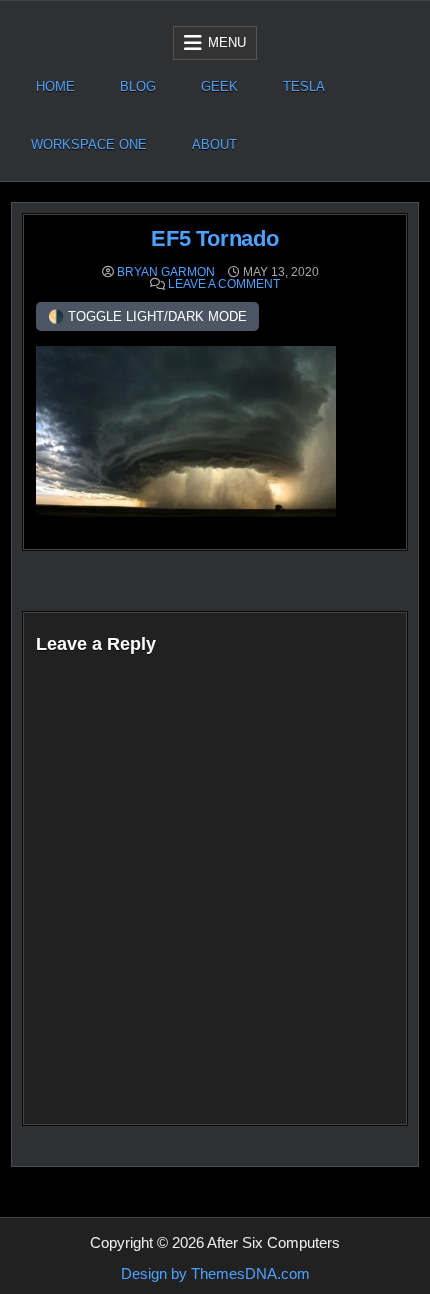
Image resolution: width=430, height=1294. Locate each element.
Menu (227, 42)
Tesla (304, 86)
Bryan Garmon (166, 272)
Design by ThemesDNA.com (215, 1273)
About (214, 144)
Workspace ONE (89, 144)
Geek (219, 86)
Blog (138, 86)
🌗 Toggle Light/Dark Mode (147, 316)
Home (55, 86)
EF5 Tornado (215, 238)
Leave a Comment (224, 284)
